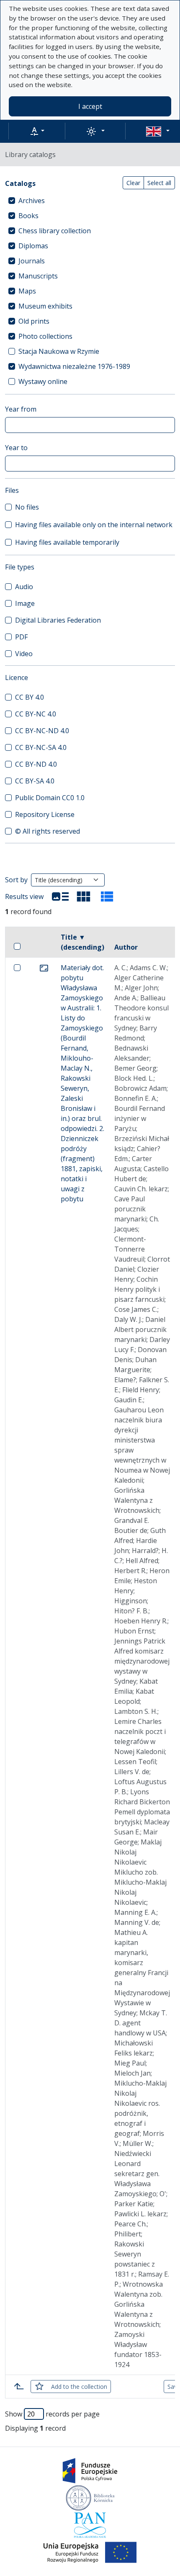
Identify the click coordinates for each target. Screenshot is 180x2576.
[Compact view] (84, 896)
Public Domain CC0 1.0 (50, 798)
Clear (133, 183)
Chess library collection (55, 231)
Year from (21, 409)
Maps (27, 291)
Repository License (45, 814)
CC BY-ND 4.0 (36, 764)
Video (24, 654)
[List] (60, 896)
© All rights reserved (48, 831)
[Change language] (158, 131)
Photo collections (45, 336)
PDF (21, 637)
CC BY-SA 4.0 (35, 781)
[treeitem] (90, 201)
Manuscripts (38, 276)
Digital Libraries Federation (58, 620)
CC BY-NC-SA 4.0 (41, 747)
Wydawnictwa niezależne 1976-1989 (74, 366)
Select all (159, 183)
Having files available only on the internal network (94, 525)
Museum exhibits (45, 306)
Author (126, 947)
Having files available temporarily (67, 542)
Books (28, 216)
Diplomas (33, 246)
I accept (90, 106)
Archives (32, 201)
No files (27, 507)
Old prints (34, 321)
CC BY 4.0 (30, 697)
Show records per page (52, 2414)
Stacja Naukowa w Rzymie (59, 351)
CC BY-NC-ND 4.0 (42, 731)
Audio (24, 587)
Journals (32, 261)
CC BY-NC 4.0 (36, 714)
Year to (16, 448)
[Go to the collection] (44, 968)
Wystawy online (43, 381)
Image (25, 603)
